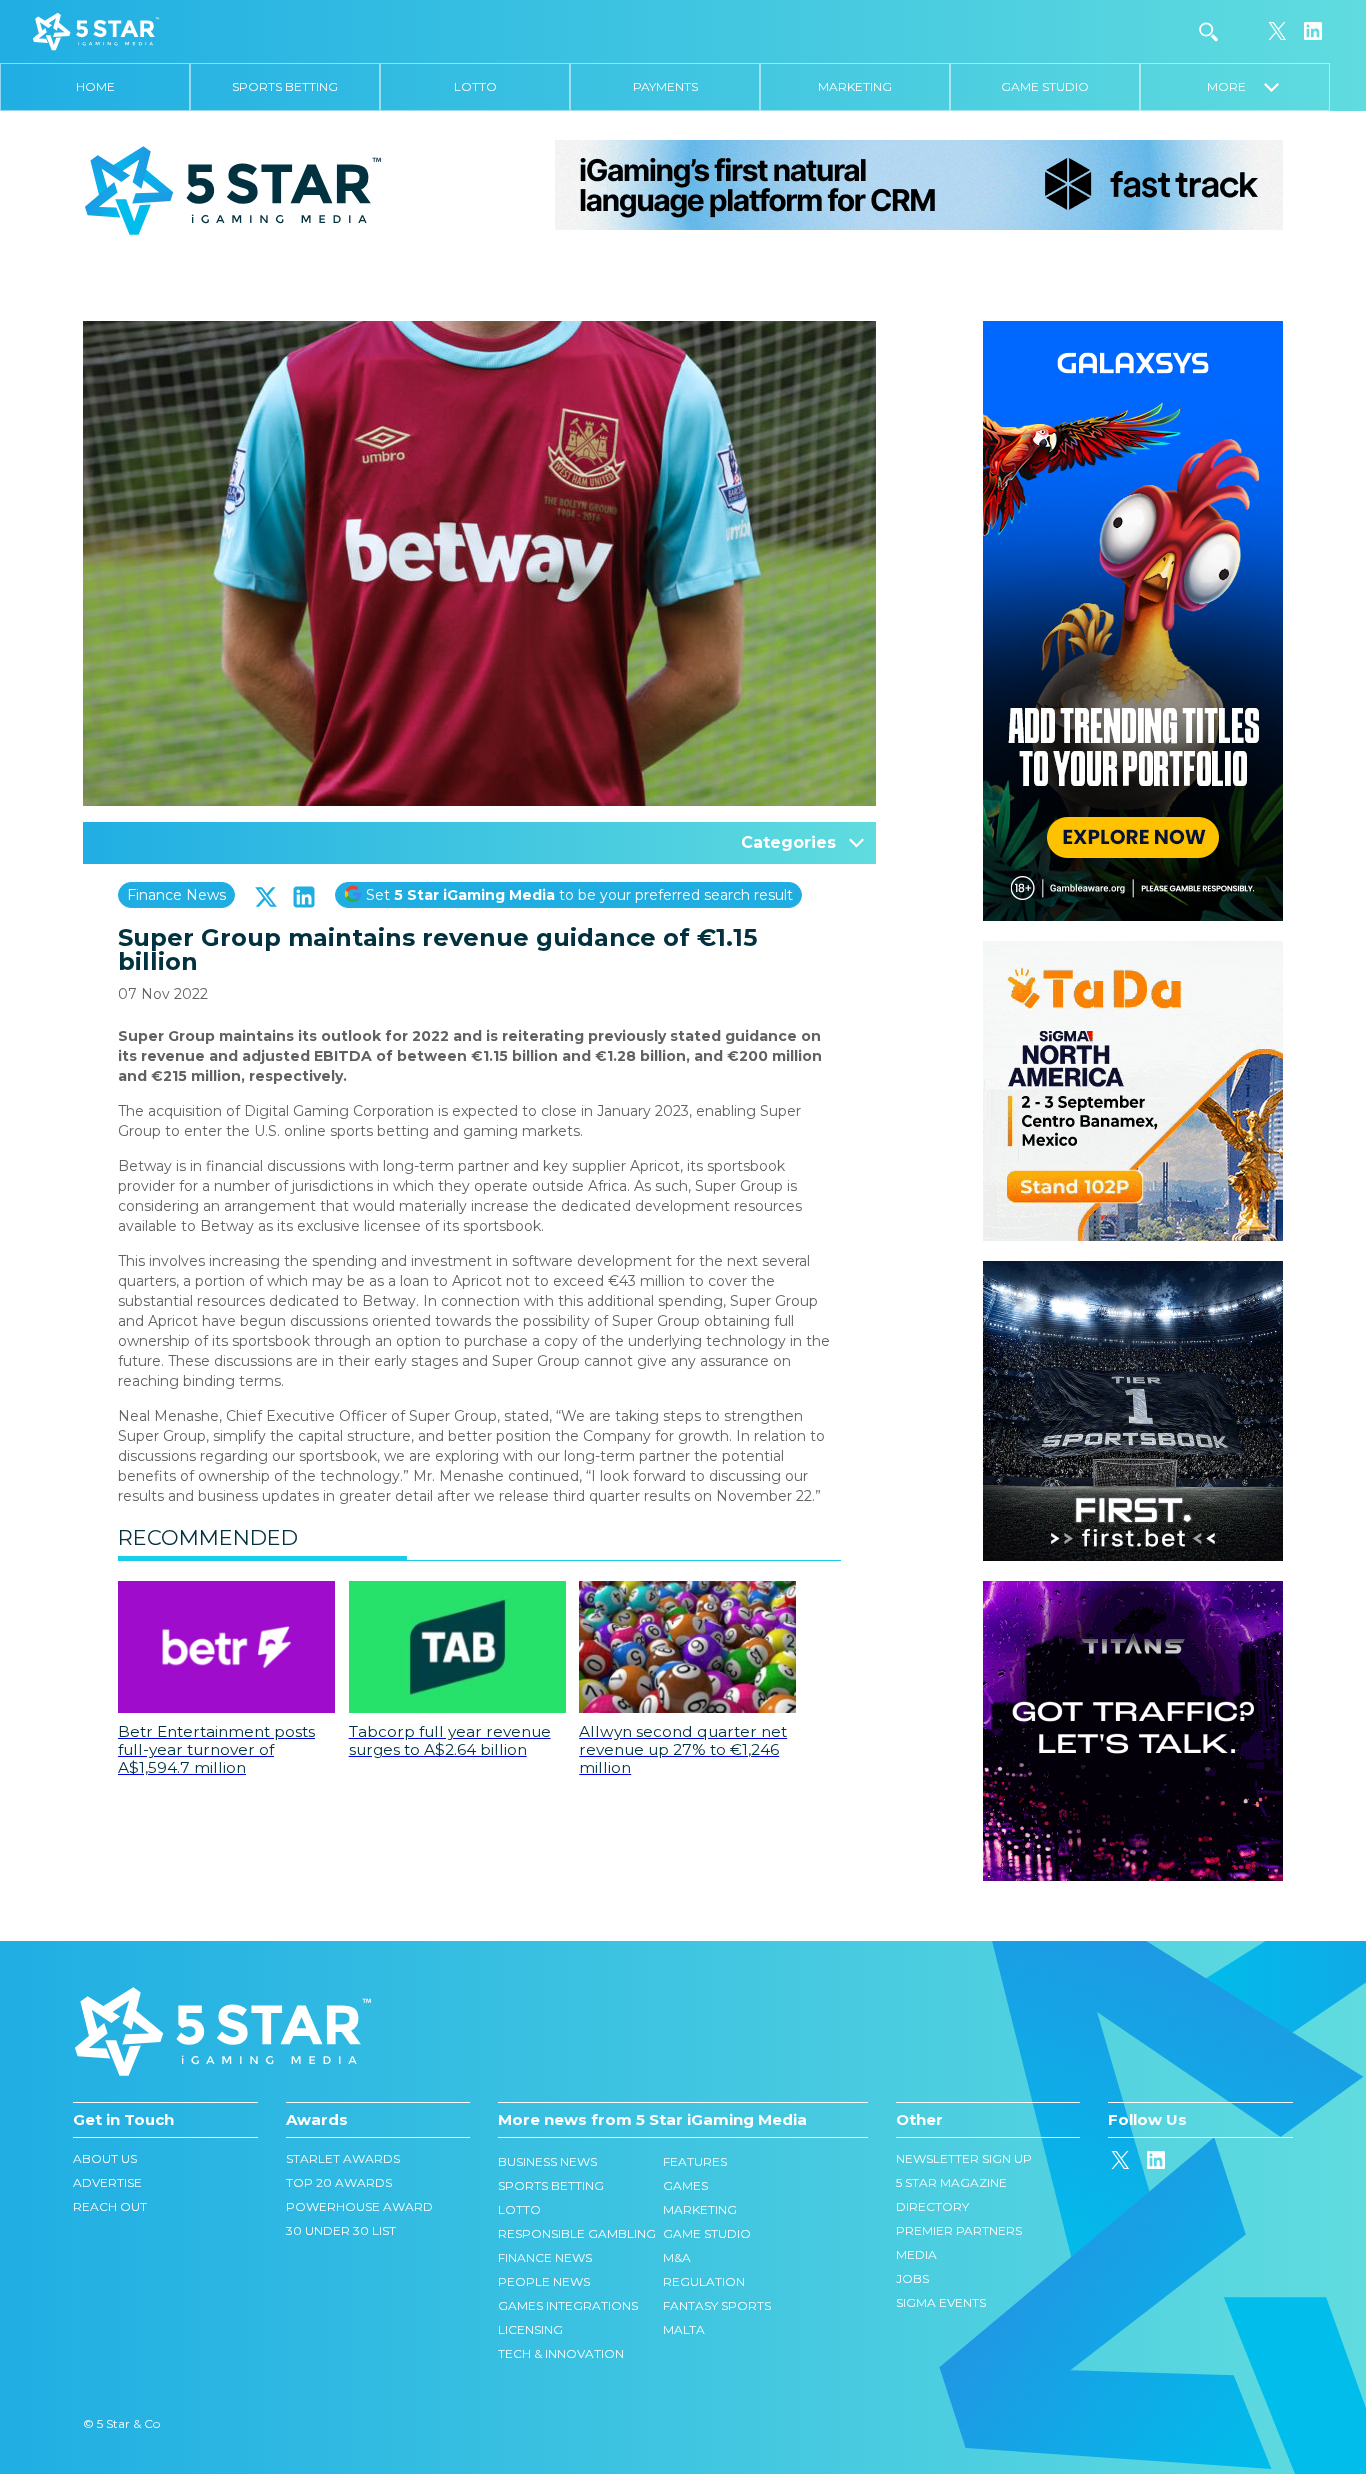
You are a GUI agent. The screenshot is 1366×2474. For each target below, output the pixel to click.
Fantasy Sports (717, 2305)
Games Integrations (568, 2305)
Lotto (475, 86)
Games (685, 2185)
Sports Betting (285, 86)
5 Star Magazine (951, 2182)
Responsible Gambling (577, 2233)
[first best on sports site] (1133, 1271)
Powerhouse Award (359, 2206)
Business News (547, 2161)
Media (916, 2254)
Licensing (530, 2329)
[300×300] (1133, 951)
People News (544, 2281)
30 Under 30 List (341, 2230)
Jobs (912, 2278)
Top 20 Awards (339, 2182)
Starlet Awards (343, 2158)
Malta (684, 2329)
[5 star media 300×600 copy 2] (1133, 331)
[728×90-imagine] (919, 184)
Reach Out (110, 2206)
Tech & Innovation (561, 2353)
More (1235, 86)
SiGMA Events (941, 2302)
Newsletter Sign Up (964, 2158)
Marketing (855, 86)
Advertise (107, 2182)
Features (695, 2161)
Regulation (704, 2281)
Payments (665, 86)
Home (95, 86)
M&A (677, 2257)
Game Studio (1045, 86)
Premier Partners (959, 2230)
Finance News (176, 895)
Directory (932, 2206)
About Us (105, 2158)
